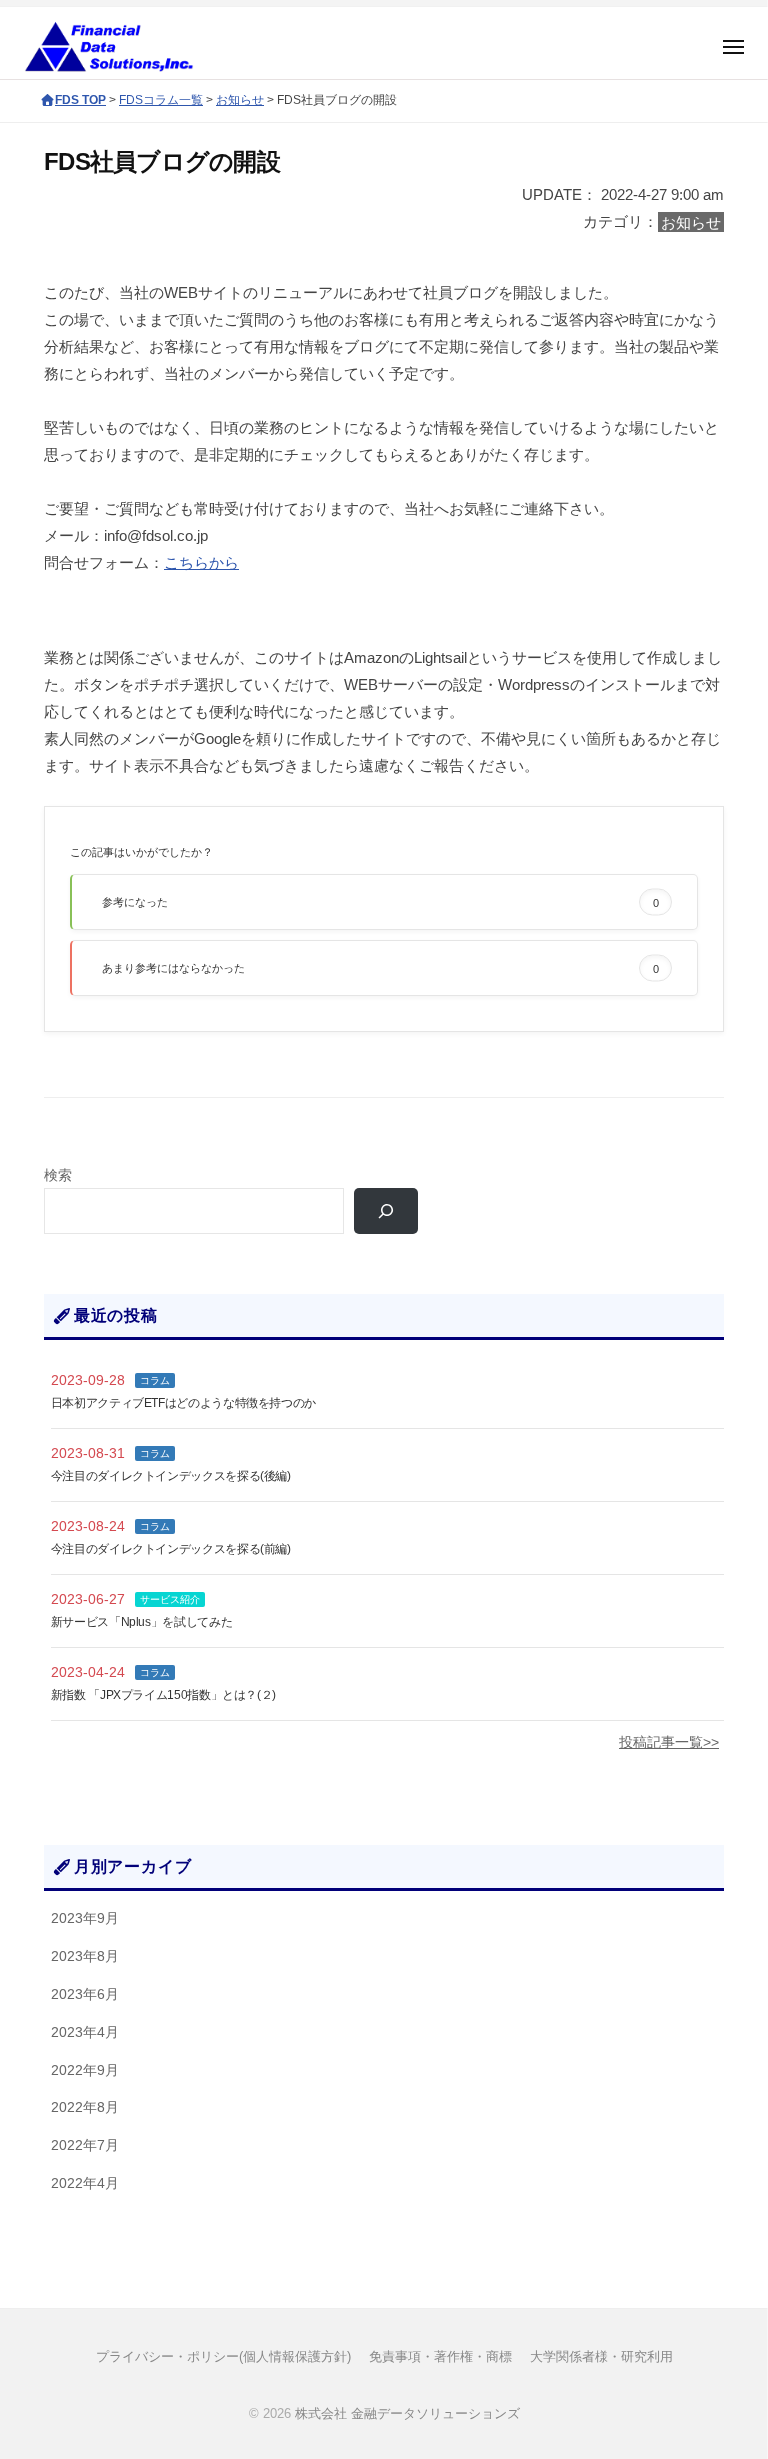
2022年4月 (85, 2183)
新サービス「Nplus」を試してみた (141, 1622)
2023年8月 (85, 1956)
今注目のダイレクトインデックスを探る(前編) (171, 1549)
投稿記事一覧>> (669, 1742)
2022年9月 (85, 2070)
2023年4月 (85, 2032)
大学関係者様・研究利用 (601, 2356)
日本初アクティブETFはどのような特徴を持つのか (183, 1403)
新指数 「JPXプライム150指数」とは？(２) (163, 1695)
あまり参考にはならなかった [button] (380, 968)
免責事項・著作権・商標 (440, 2356)
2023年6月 (85, 1994)
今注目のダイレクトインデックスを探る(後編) (171, 1476)
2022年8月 (85, 2107)
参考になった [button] (380, 902)
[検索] (386, 1211)
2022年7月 (85, 2145)
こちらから (201, 562)
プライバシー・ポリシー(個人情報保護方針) (223, 2356)
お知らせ (691, 221)
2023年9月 (85, 1918)
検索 (58, 1175)
